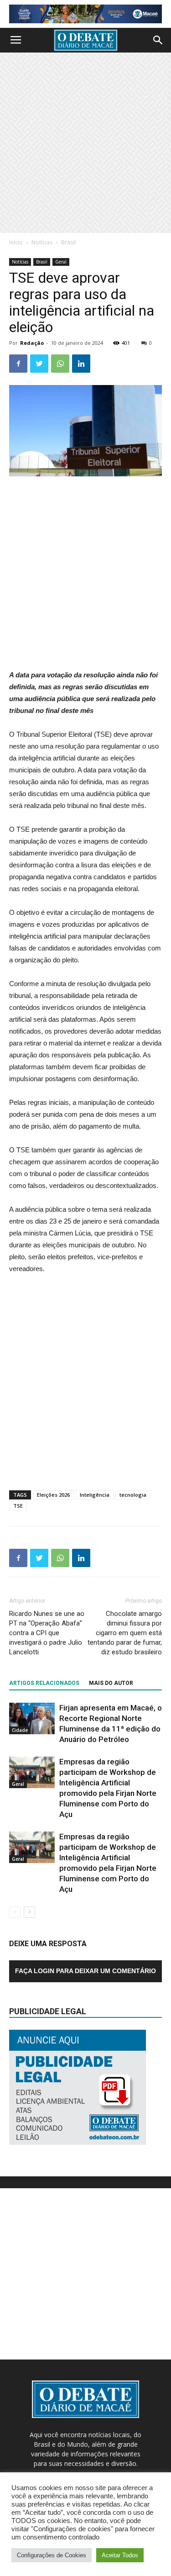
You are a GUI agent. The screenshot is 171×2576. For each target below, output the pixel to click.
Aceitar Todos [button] (120, 2555)
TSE (18, 1506)
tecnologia (133, 1495)
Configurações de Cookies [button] (52, 2555)
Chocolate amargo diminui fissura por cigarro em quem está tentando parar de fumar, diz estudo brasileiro (125, 1633)
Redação (32, 343)
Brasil (68, 242)
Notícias (42, 242)
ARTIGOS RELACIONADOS (44, 1683)
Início (16, 242)
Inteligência (95, 1495)
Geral (61, 262)
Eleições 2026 (53, 1495)
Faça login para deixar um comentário (85, 1971)
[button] (158, 40)
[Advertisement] (85, 143)
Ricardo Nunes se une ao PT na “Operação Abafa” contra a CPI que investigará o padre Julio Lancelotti (47, 1633)
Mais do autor (111, 1683)
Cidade (20, 1730)
